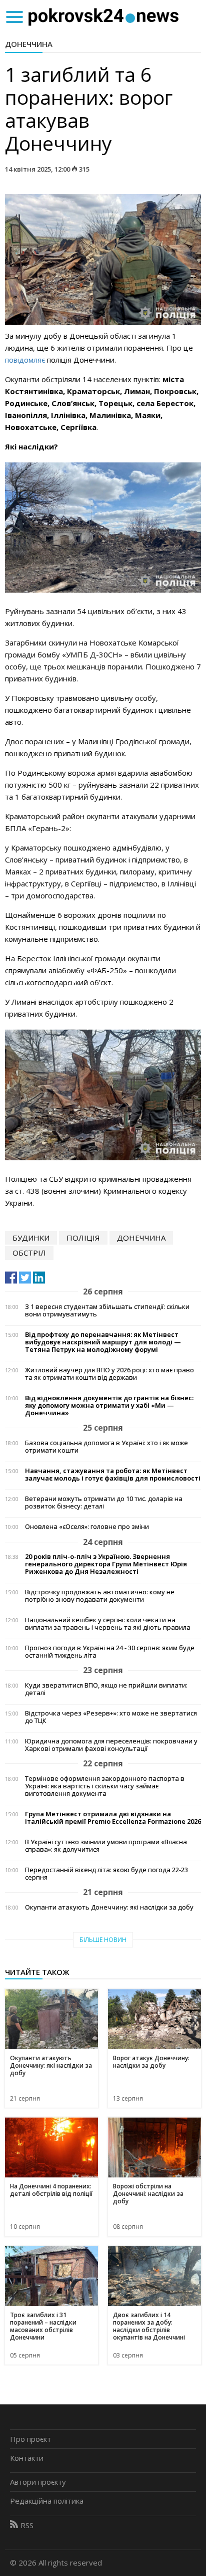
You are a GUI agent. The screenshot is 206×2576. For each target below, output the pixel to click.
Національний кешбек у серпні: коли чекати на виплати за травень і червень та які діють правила (108, 1624)
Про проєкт (30, 2439)
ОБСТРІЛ (29, 1253)
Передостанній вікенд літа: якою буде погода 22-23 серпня (106, 1874)
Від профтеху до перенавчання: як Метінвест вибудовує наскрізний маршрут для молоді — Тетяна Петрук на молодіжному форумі (103, 1342)
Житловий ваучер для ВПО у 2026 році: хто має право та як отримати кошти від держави (109, 1374)
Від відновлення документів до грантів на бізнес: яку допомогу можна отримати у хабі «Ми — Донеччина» (109, 1405)
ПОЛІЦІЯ (83, 1238)
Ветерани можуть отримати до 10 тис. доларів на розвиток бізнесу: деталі (104, 1503)
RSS (27, 2525)
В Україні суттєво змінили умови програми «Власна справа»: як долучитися (106, 1846)
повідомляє (25, 360)
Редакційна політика (47, 2501)
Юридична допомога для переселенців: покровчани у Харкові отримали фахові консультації (111, 1745)
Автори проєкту (38, 2482)
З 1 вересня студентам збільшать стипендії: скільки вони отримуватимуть (107, 1310)
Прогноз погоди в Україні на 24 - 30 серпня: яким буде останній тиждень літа (110, 1652)
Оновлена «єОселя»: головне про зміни (87, 1527)
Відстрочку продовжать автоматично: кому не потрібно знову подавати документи (100, 1596)
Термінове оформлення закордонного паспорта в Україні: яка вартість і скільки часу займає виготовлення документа (105, 1786)
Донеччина (29, 44)
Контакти (27, 2458)
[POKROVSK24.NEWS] (103, 16)
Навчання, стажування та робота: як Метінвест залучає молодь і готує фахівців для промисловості (113, 1475)
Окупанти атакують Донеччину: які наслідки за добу (109, 1907)
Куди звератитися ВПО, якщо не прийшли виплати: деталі (106, 1689)
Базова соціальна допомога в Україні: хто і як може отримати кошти (106, 1447)
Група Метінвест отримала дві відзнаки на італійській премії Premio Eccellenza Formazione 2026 (113, 1818)
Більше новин (103, 1940)
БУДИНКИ (31, 1238)
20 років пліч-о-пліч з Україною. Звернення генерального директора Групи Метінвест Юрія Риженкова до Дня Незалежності (106, 1564)
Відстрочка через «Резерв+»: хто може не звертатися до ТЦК (111, 1717)
